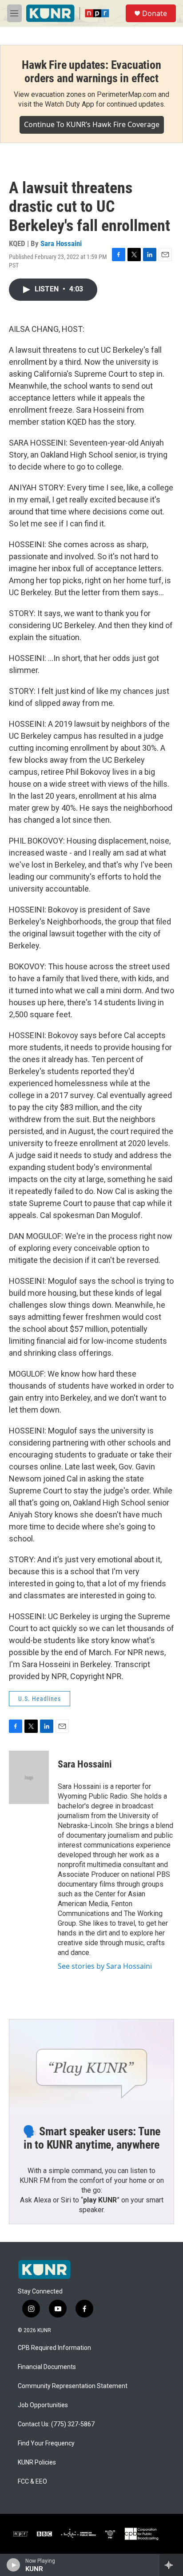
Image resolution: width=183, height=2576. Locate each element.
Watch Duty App (70, 104)
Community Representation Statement (73, 2386)
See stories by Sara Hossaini (105, 1966)
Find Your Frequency (46, 2443)
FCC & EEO (32, 2482)
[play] (14, 2565)
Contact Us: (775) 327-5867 (56, 2424)
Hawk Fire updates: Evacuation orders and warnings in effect (91, 72)
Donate (155, 13)
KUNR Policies (37, 2463)
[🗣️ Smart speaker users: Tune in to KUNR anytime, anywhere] (91, 2066)
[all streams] (171, 2565)
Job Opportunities (43, 2405)
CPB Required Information (54, 2348)
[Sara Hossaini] (29, 1777)
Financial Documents (47, 2367)
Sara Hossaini (61, 243)
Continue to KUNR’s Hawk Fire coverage (92, 124)
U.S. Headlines (40, 1699)
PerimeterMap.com (127, 94)
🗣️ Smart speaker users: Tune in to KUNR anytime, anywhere (92, 2138)
